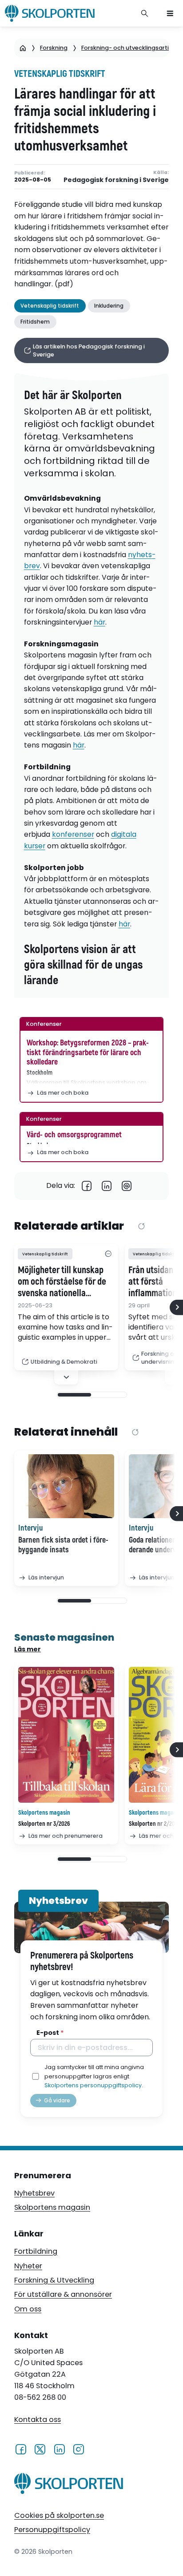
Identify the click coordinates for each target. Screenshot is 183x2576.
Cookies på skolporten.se (59, 2515)
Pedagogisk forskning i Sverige (116, 180)
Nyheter (28, 2266)
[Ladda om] (141, 1227)
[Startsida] (23, 48)
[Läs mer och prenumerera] (66, 1735)
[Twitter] (40, 2449)
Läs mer (28, 1649)
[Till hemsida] (69, 2485)
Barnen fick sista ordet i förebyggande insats (63, 1545)
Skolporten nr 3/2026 (44, 1824)
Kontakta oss (38, 2420)
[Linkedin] (107, 1186)
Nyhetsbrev (34, 2193)
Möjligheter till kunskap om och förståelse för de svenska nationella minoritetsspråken (62, 1282)
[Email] (127, 1186)
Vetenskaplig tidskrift (60, 74)
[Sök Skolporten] (145, 13)
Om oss (28, 2309)
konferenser (73, 834)
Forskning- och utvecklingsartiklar (130, 48)
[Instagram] (78, 2449)
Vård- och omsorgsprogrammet (74, 1135)
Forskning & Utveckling (54, 2280)
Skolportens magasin (52, 2207)
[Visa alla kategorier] (108, 1254)
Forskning (54, 48)
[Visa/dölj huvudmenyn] (170, 13)
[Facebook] (87, 1186)
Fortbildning (36, 2251)
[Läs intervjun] (66, 1486)
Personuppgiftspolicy (52, 2530)
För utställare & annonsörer (63, 2294)
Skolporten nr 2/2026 (155, 1824)
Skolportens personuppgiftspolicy (93, 2085)
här (99, 622)
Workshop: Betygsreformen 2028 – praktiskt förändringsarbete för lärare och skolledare (88, 1053)
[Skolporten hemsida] (50, 13)
